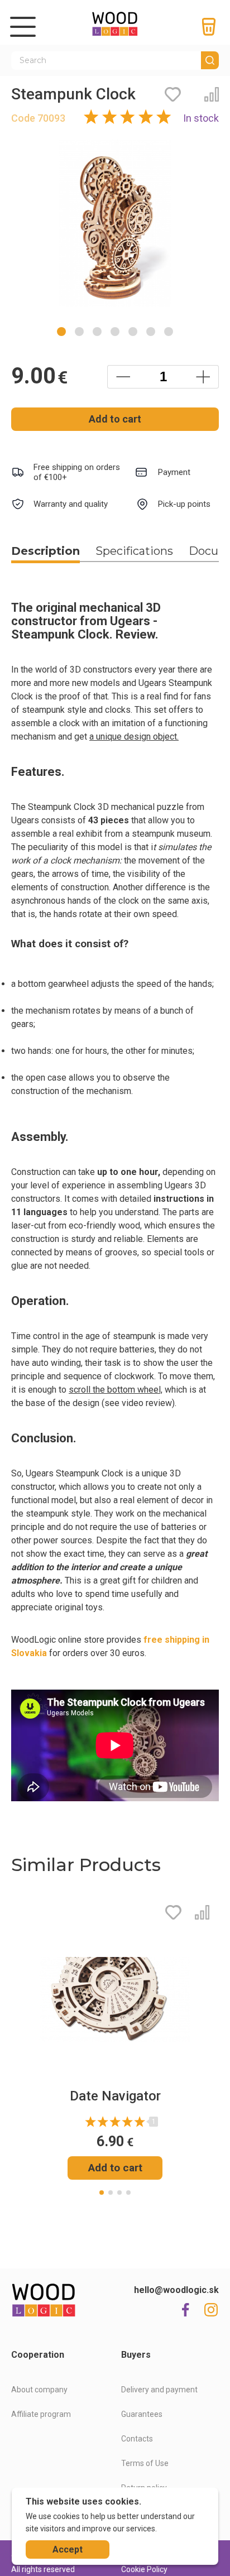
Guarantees (142, 2414)
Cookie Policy (144, 2569)
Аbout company (39, 2390)
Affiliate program (41, 2414)
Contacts (137, 2439)
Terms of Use (145, 2463)
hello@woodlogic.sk (176, 2290)
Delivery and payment (159, 2390)
